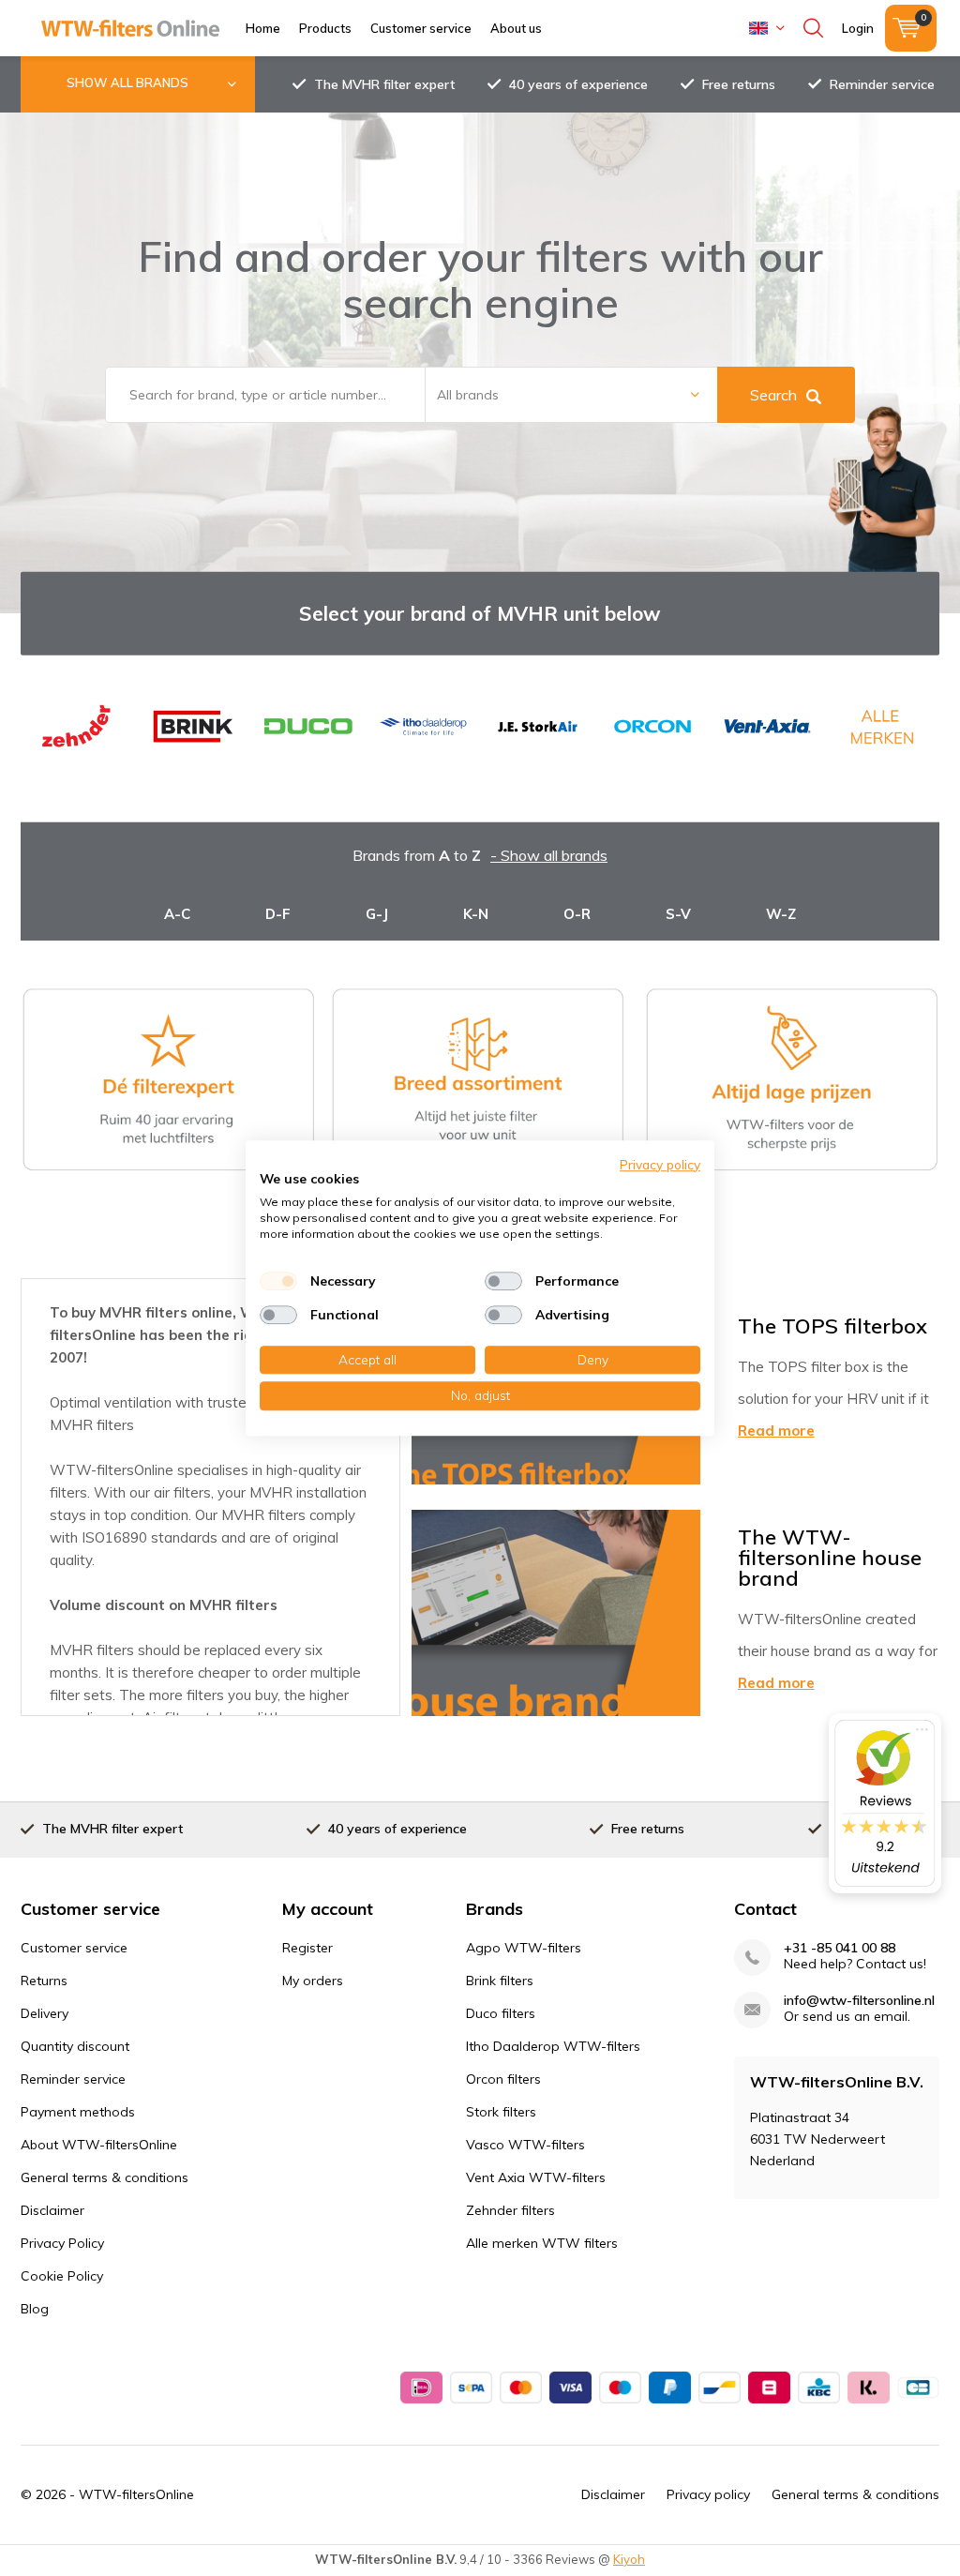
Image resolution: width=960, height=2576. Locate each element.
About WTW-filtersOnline (99, 2145)
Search (773, 395)
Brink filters (500, 1981)
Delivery (45, 2013)
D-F (278, 914)
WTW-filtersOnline (136, 2494)
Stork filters (501, 2112)
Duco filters (501, 2013)
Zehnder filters (510, 2210)
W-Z (781, 914)
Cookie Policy (62, 2276)
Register (307, 1948)
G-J (377, 914)
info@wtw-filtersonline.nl (859, 2001)
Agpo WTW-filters (524, 1948)
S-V (678, 914)
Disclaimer (52, 2210)
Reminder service (882, 84)
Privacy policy (708, 2494)
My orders (313, 1981)
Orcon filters (503, 2079)
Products (325, 28)
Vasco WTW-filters (525, 2145)
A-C (177, 914)
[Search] (813, 28)
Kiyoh (629, 2559)
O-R (577, 914)
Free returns (739, 84)
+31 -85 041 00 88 (840, 1948)
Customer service (421, 28)
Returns (44, 1981)
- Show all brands (549, 855)
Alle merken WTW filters (542, 2243)
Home (263, 28)
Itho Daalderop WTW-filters (553, 2046)
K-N (476, 914)
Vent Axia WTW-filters (536, 2177)
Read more (776, 1431)
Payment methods (78, 2112)
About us (516, 28)
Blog (35, 2309)
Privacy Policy (62, 2243)
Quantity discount (75, 2046)
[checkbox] (278, 1281)
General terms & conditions (105, 2177)
